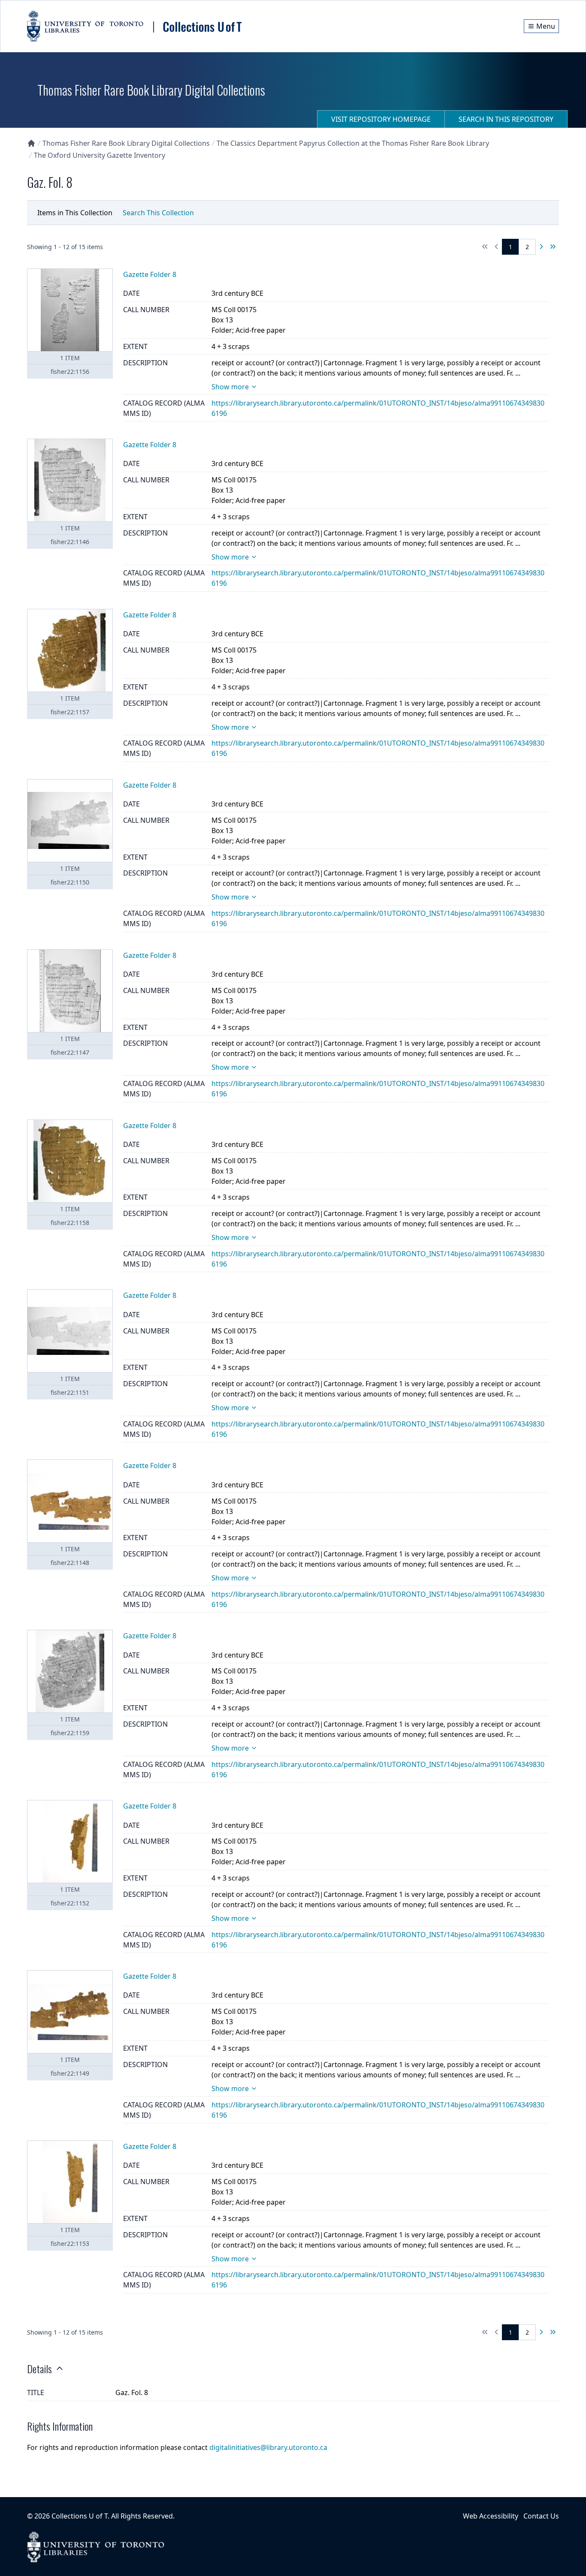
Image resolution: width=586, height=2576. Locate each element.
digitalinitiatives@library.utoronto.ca (268, 2447)
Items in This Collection (75, 213)
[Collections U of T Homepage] (31, 143)
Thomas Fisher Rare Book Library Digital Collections (126, 143)
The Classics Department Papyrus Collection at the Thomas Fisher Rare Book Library (353, 143)
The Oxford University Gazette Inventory (100, 155)
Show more (230, 387)
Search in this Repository (506, 119)
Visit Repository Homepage (381, 119)
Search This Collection (158, 213)
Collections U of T (80, 2516)
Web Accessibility (491, 2516)
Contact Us (541, 2516)
